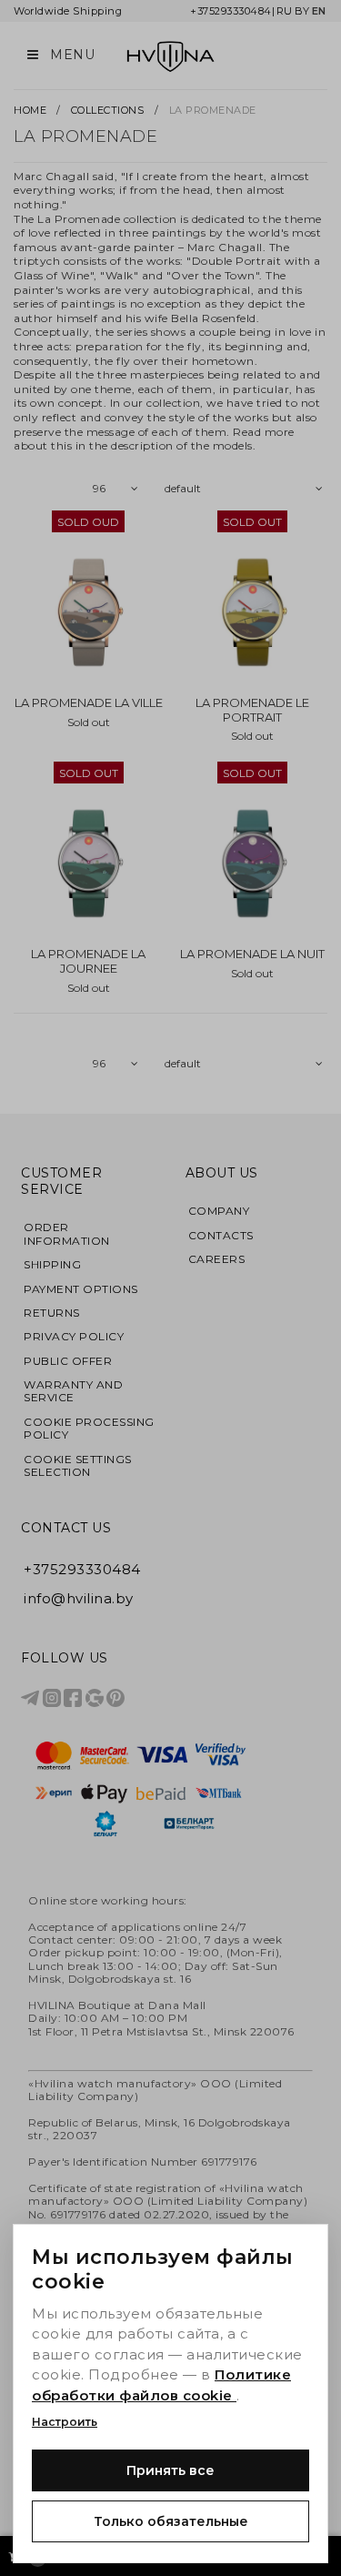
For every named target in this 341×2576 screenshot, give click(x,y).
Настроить (65, 2422)
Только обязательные (171, 2521)
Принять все (170, 2470)
